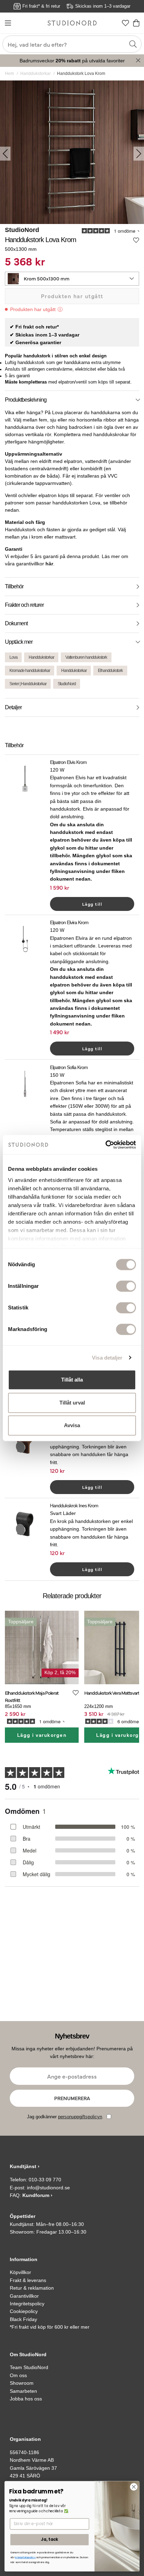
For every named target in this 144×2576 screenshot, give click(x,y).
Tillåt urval (72, 1403)
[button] (72, 279)
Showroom (22, 2383)
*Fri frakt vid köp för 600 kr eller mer (50, 2327)
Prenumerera (72, 2098)
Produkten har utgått (72, 296)
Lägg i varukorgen (42, 1735)
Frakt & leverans (28, 2280)
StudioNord (22, 230)
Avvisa (72, 1425)
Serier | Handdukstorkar (28, 684)
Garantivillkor (24, 2296)
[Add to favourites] (136, 240)
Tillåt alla (72, 1380)
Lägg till (92, 904)
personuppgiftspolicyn (80, 2117)
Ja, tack (49, 2539)
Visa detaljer (107, 1358)
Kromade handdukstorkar (30, 671)
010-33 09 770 (45, 2180)
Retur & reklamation (32, 2288)
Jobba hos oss (26, 2399)
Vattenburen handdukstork (86, 657)
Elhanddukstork (110, 671)
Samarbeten (23, 2391)
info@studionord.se (48, 2188)
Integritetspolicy (27, 2304)
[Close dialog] (134, 2487)
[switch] (126, 1286)
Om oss (18, 2375)
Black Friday (23, 2319)
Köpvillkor (20, 2272)
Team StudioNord (29, 2367)
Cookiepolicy (24, 2311)
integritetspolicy (25, 2558)
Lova (13, 657)
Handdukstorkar (35, 74)
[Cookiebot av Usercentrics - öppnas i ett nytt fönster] (105, 1145)
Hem (9, 74)
